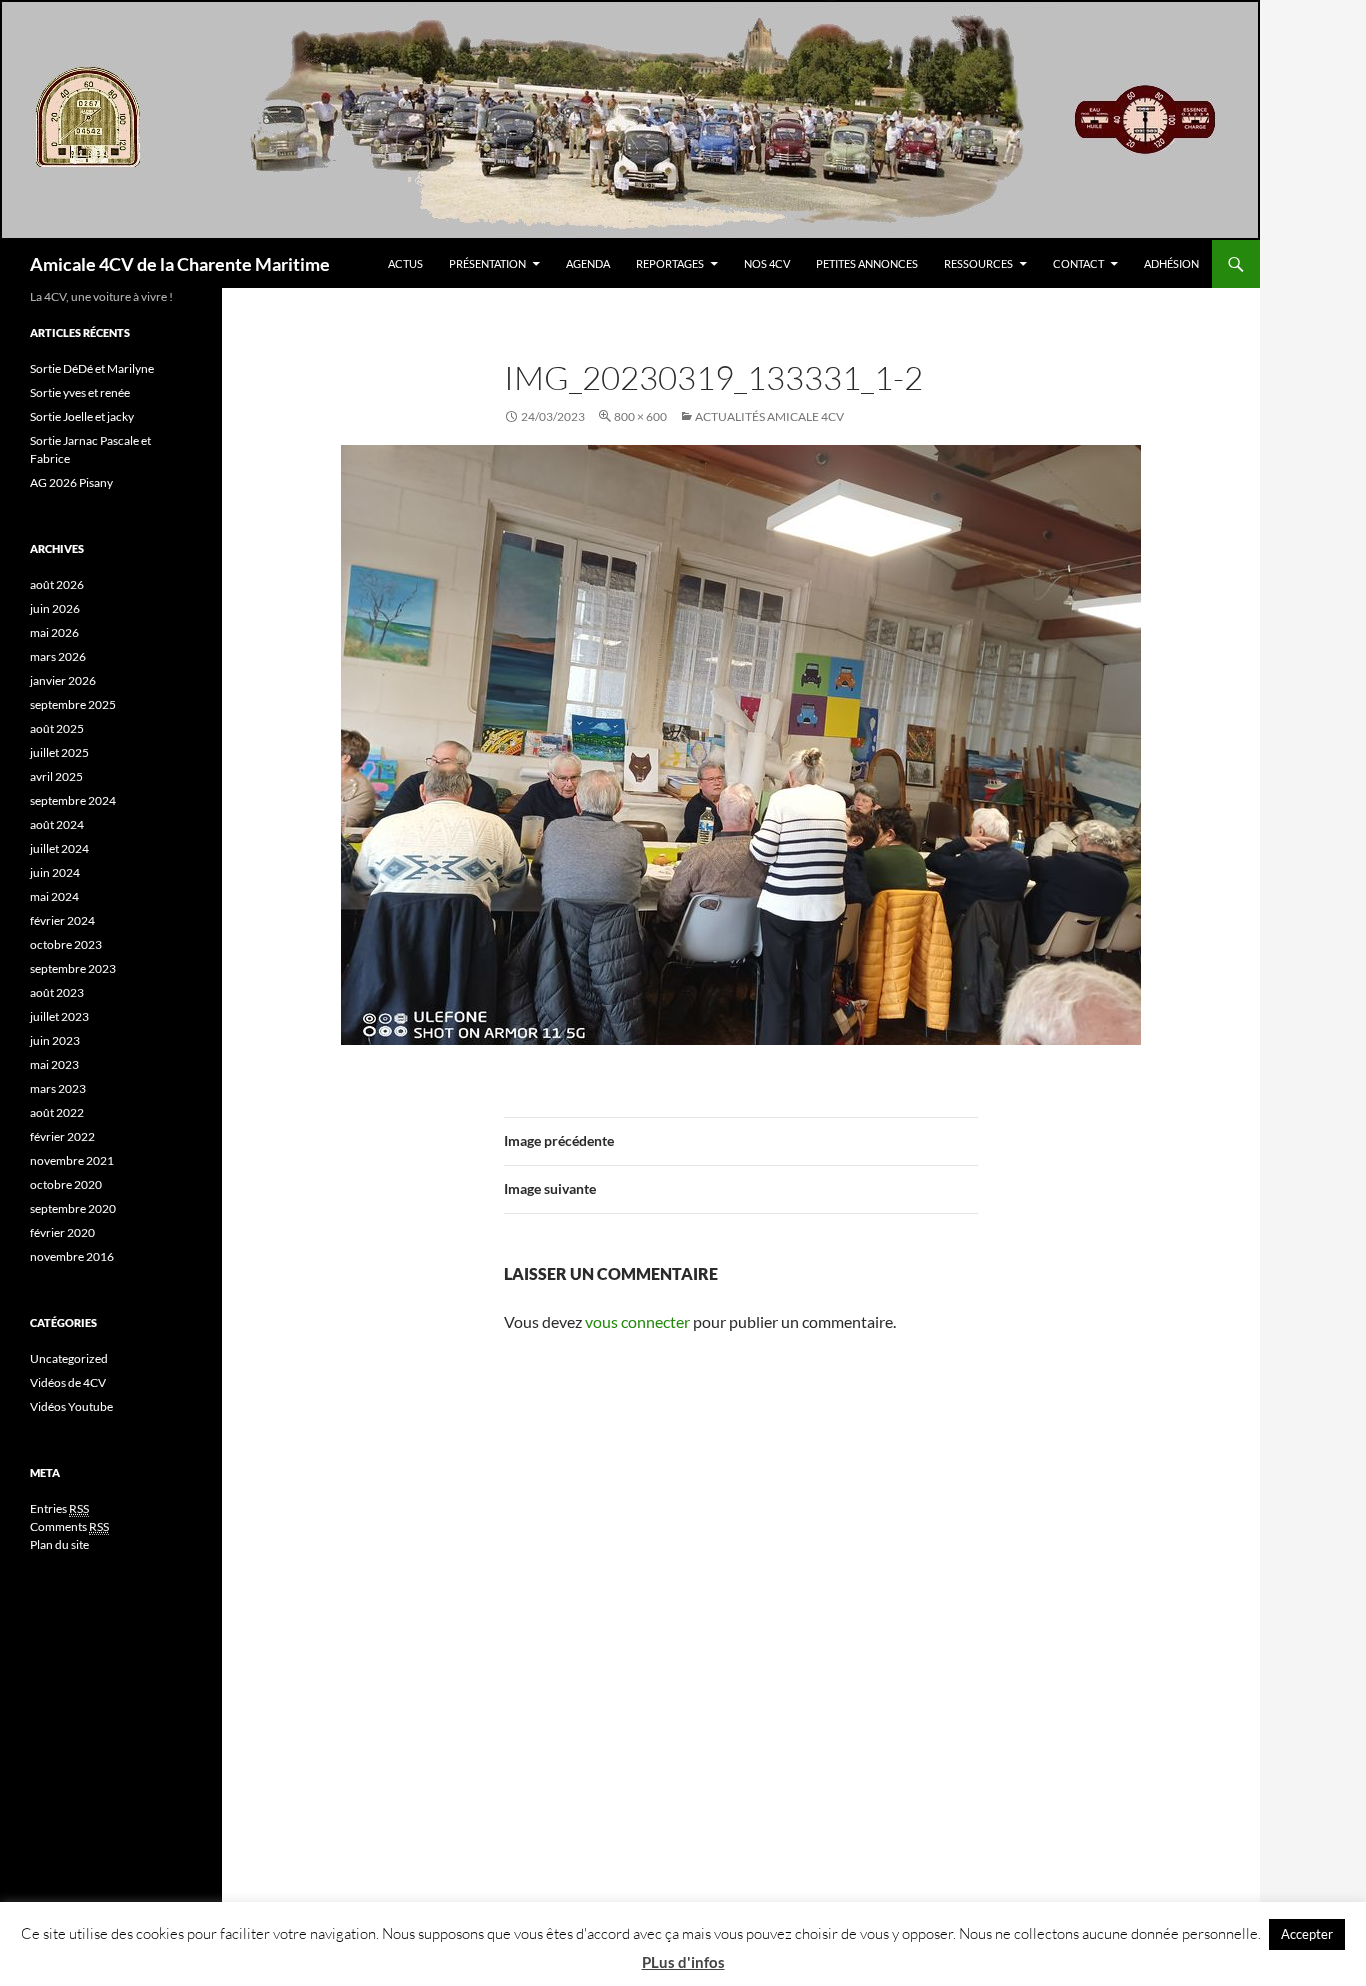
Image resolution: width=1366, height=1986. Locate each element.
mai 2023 (54, 1064)
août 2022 (57, 1112)
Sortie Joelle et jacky (82, 416)
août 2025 (57, 728)
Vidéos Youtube (71, 1406)
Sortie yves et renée (80, 392)
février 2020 (62, 1232)
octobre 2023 (66, 944)
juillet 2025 (59, 752)
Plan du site (59, 1544)
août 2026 (57, 584)
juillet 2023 (59, 1016)
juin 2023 (55, 1040)
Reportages (670, 263)
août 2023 (57, 992)
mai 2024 (54, 896)
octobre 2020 (66, 1184)
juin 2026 (55, 608)
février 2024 (62, 920)
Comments (69, 1526)
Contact (1078, 263)
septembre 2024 (73, 800)
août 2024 (57, 824)
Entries (59, 1508)
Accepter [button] (1307, 1934)
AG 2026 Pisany (71, 482)
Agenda (588, 263)
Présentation (487, 263)
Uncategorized (69, 1358)
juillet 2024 (59, 848)
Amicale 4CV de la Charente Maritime (180, 264)
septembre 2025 (73, 704)
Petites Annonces (867, 263)
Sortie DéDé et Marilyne (92, 368)
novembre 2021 (72, 1160)
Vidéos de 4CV (68, 1382)
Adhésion (1171, 263)
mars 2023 (58, 1088)
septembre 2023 (73, 968)
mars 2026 (58, 656)
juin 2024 (55, 872)
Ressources (978, 263)
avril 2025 (56, 776)
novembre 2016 (72, 1256)
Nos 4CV (767, 263)
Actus (405, 263)
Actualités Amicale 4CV (769, 416)
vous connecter (637, 1321)
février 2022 (62, 1136)
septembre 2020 (73, 1208)
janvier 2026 (63, 680)
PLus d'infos (683, 1962)
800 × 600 (640, 416)
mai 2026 (54, 632)
